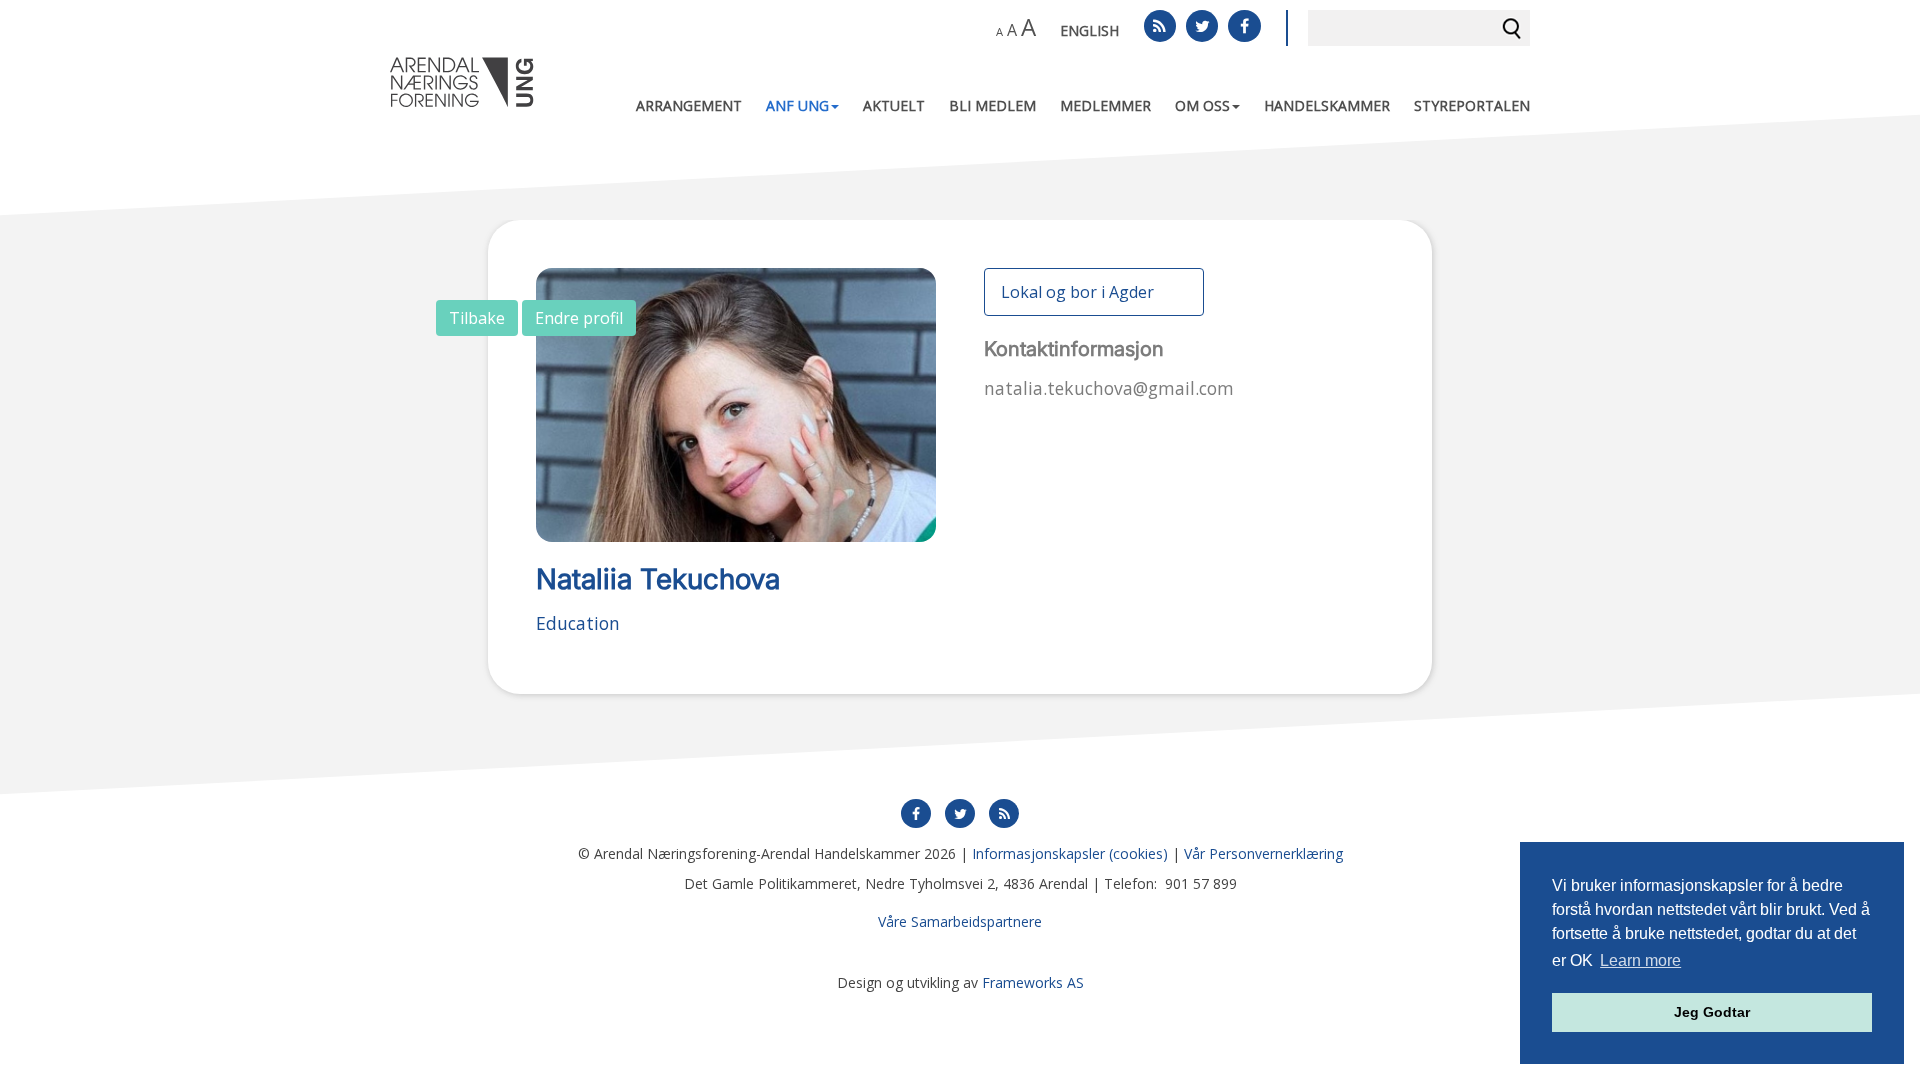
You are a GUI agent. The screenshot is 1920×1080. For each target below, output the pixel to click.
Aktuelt (894, 105)
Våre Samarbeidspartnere (960, 921)
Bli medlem (992, 105)
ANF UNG (797, 105)
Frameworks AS (1033, 982)
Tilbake (477, 318)
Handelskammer (1327, 105)
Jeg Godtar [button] (1712, 1012)
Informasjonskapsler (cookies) (1070, 853)
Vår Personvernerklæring (1263, 853)
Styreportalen (1472, 105)
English (1089, 30)
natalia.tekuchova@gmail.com (1109, 388)
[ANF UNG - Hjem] (462, 82)
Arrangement (689, 105)
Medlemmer (1105, 105)
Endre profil (579, 318)
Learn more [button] (1640, 960)
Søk (1512, 28)
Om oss (1202, 105)
